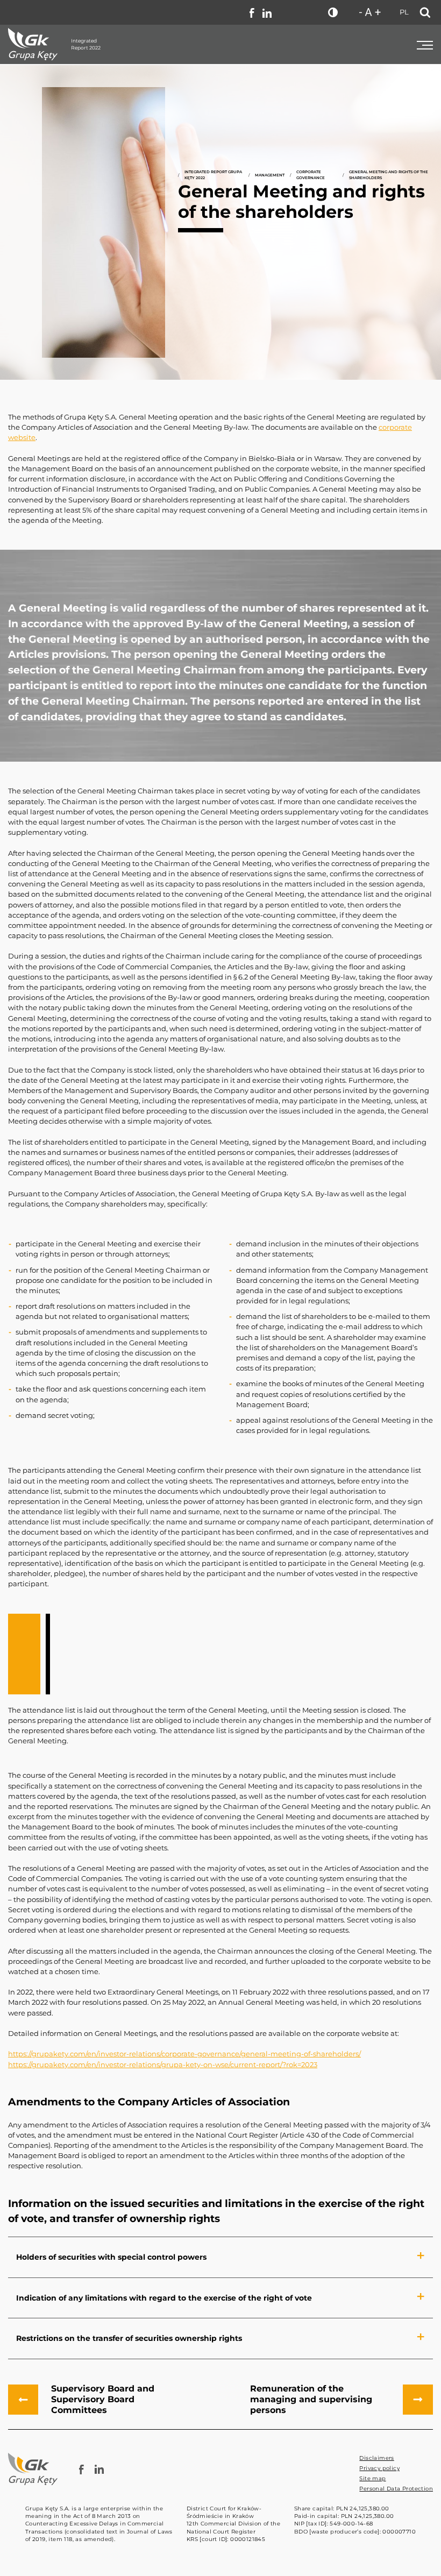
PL (404, 12)
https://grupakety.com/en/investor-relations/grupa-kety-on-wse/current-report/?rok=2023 (163, 2065)
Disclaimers (376, 2458)
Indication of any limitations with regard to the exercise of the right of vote (164, 2298)
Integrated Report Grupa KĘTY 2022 (213, 175)
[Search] (425, 12)
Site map (372, 2478)
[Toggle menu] (425, 44)
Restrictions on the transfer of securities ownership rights (129, 2338)
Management (270, 175)
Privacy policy (379, 2468)
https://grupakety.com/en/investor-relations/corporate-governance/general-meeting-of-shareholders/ (184, 2054)
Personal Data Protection (396, 2489)
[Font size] (370, 12)
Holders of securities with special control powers (111, 2257)
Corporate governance (311, 175)
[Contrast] (333, 12)
